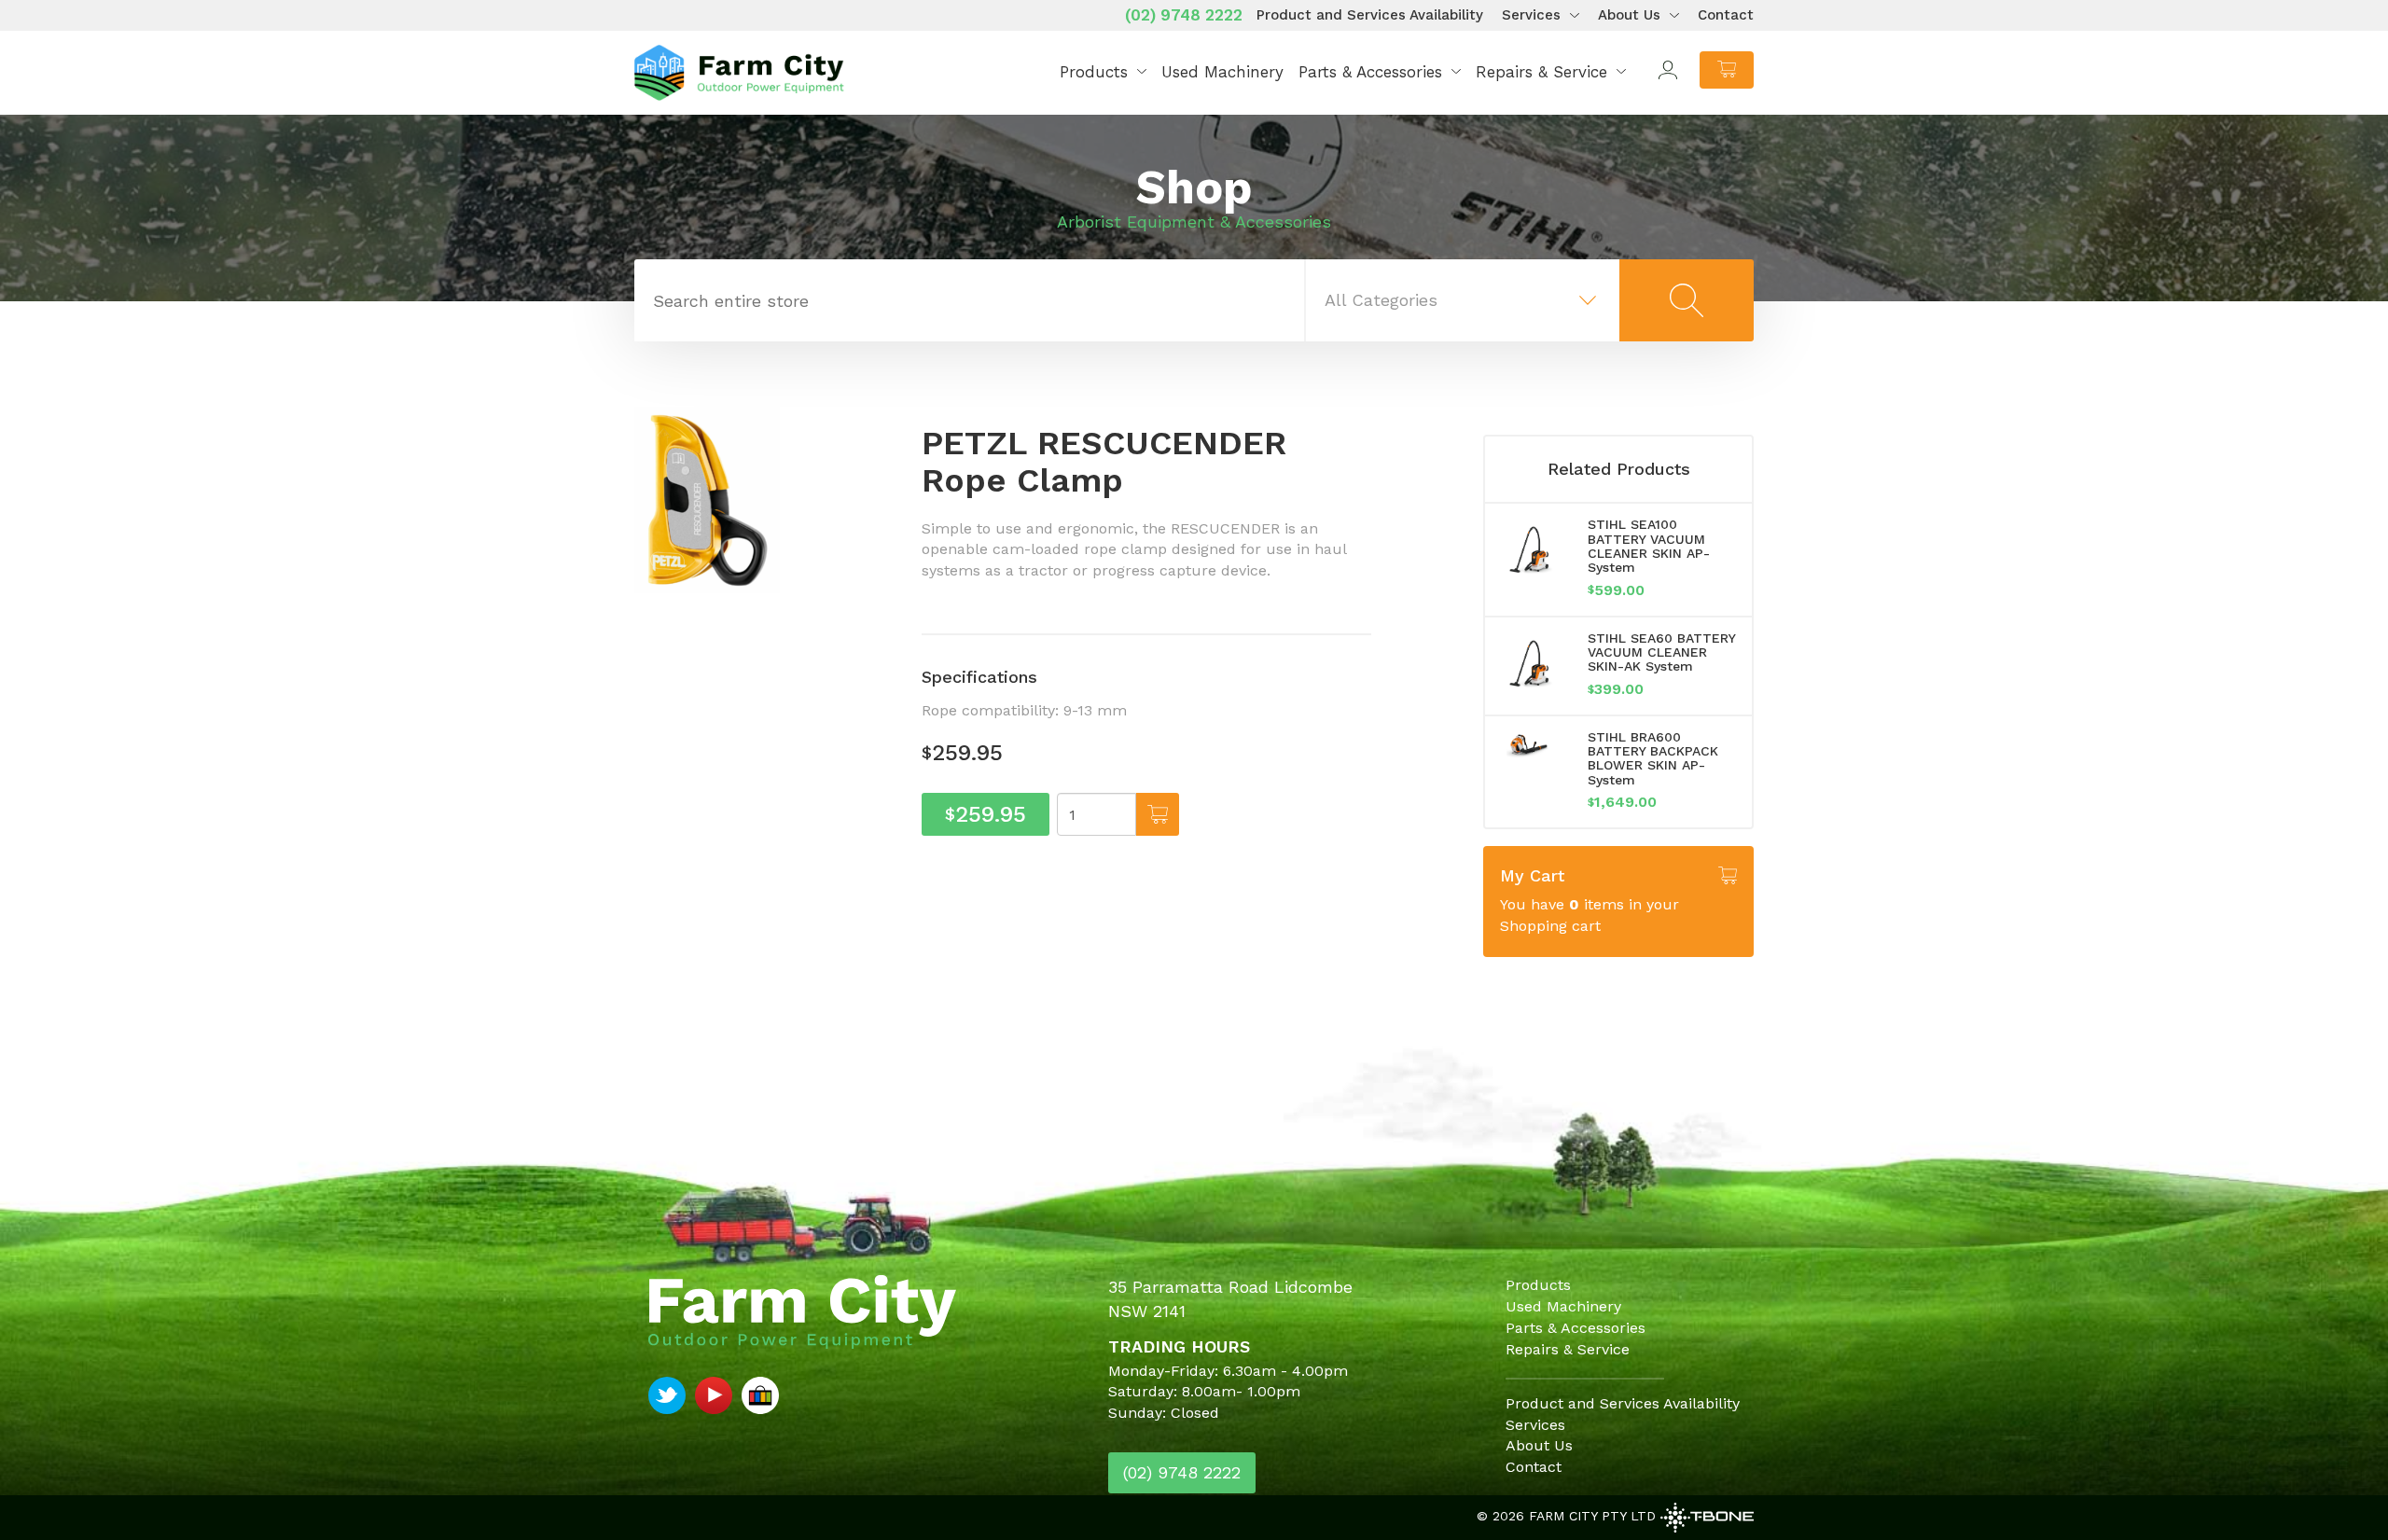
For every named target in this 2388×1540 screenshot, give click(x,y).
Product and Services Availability (1370, 15)
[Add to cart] (1158, 814)
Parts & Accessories (1370, 72)
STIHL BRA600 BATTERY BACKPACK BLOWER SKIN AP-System (1653, 758)
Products (1094, 72)
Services (1531, 15)
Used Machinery (1222, 72)
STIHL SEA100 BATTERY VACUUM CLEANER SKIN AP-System (1649, 546)
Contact (1726, 15)
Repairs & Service (1541, 72)
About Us (1629, 15)
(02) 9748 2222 (1184, 15)
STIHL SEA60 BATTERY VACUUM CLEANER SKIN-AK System (1661, 652)
